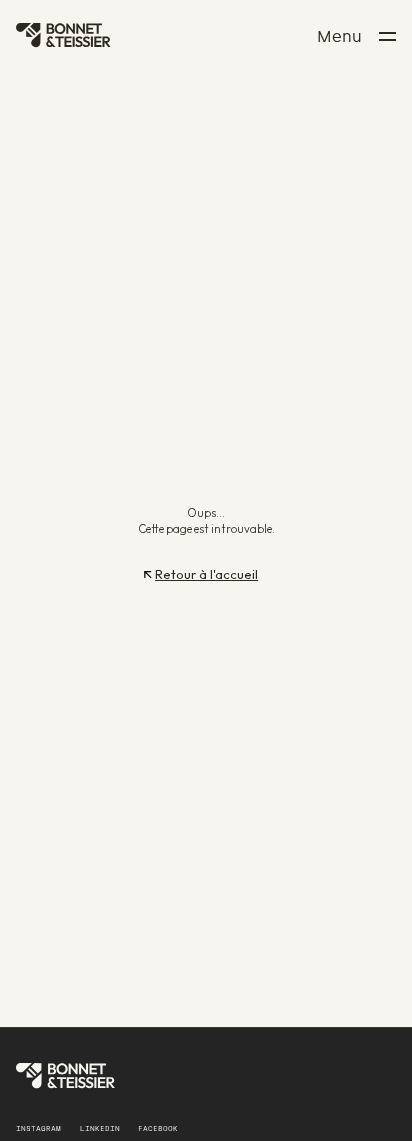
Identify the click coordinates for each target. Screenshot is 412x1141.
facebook (158, 1129)
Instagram (38, 1129)
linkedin (100, 1129)
